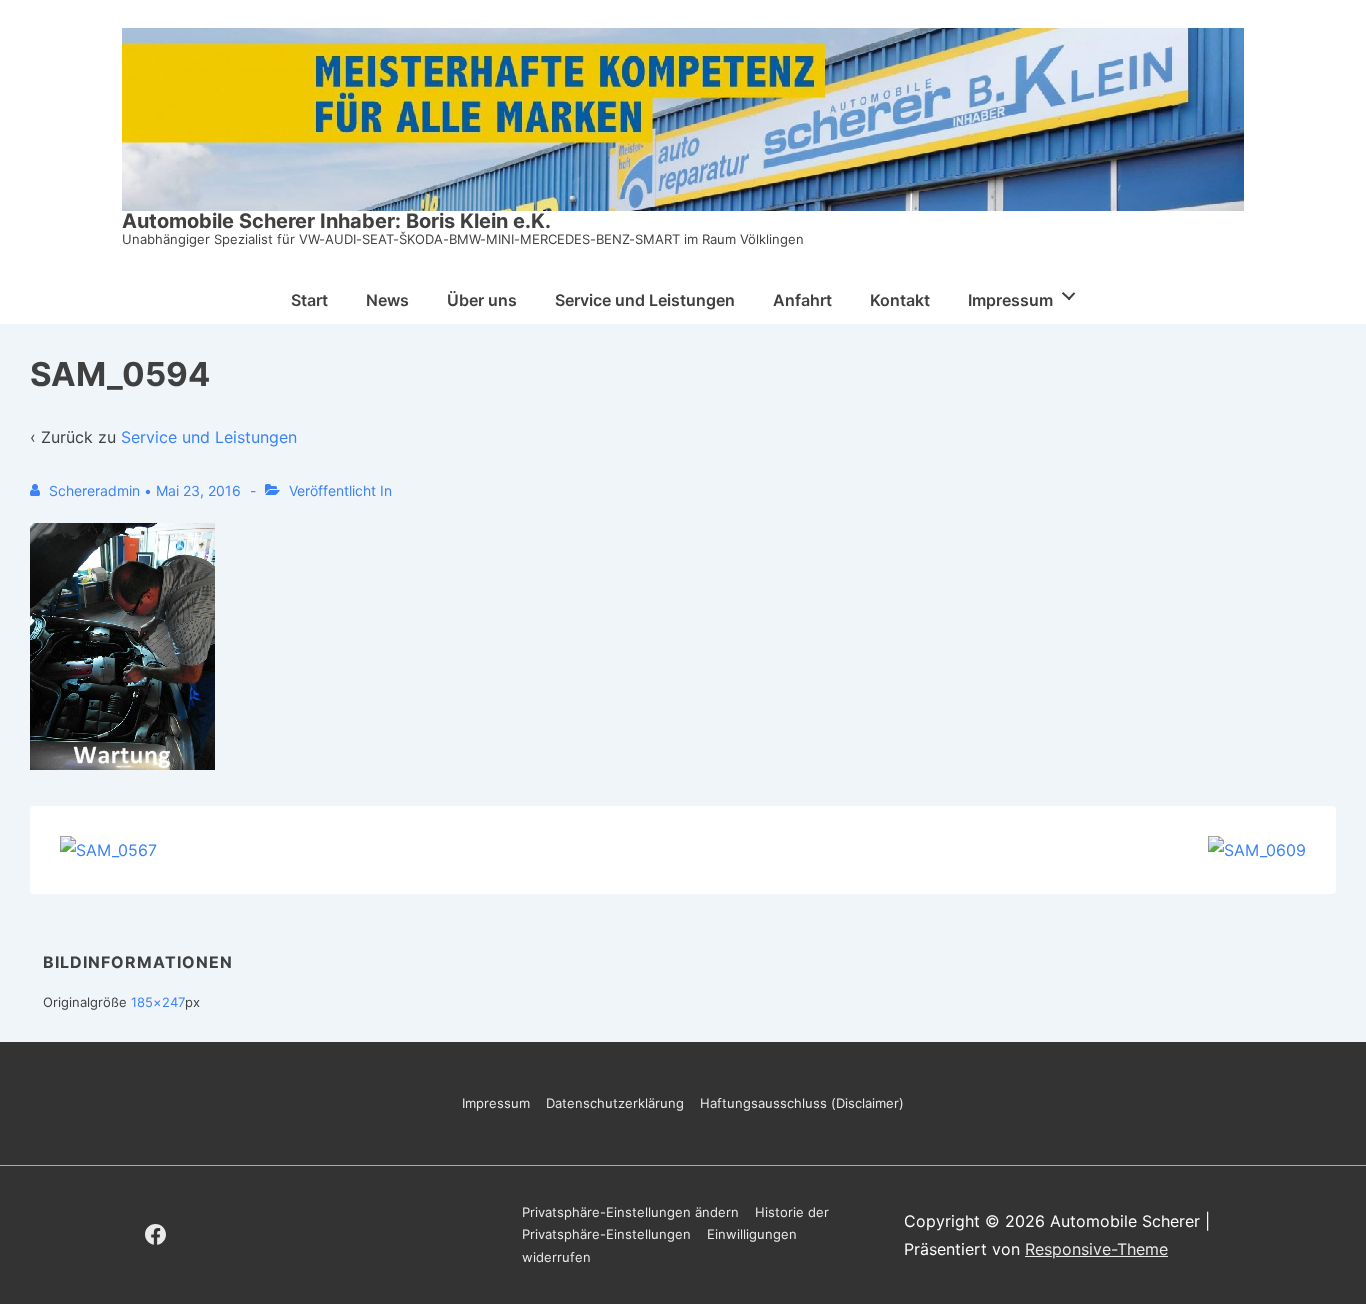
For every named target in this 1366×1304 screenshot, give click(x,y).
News (387, 300)
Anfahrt (802, 300)
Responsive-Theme (1096, 1249)
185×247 (158, 1002)
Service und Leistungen (645, 300)
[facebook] (156, 1235)
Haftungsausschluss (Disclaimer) (802, 1103)
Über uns (482, 300)
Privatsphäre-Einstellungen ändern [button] (630, 1212)
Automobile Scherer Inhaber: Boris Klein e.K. (336, 221)
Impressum (1010, 300)
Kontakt (900, 300)
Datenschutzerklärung (615, 1103)
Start (309, 300)
